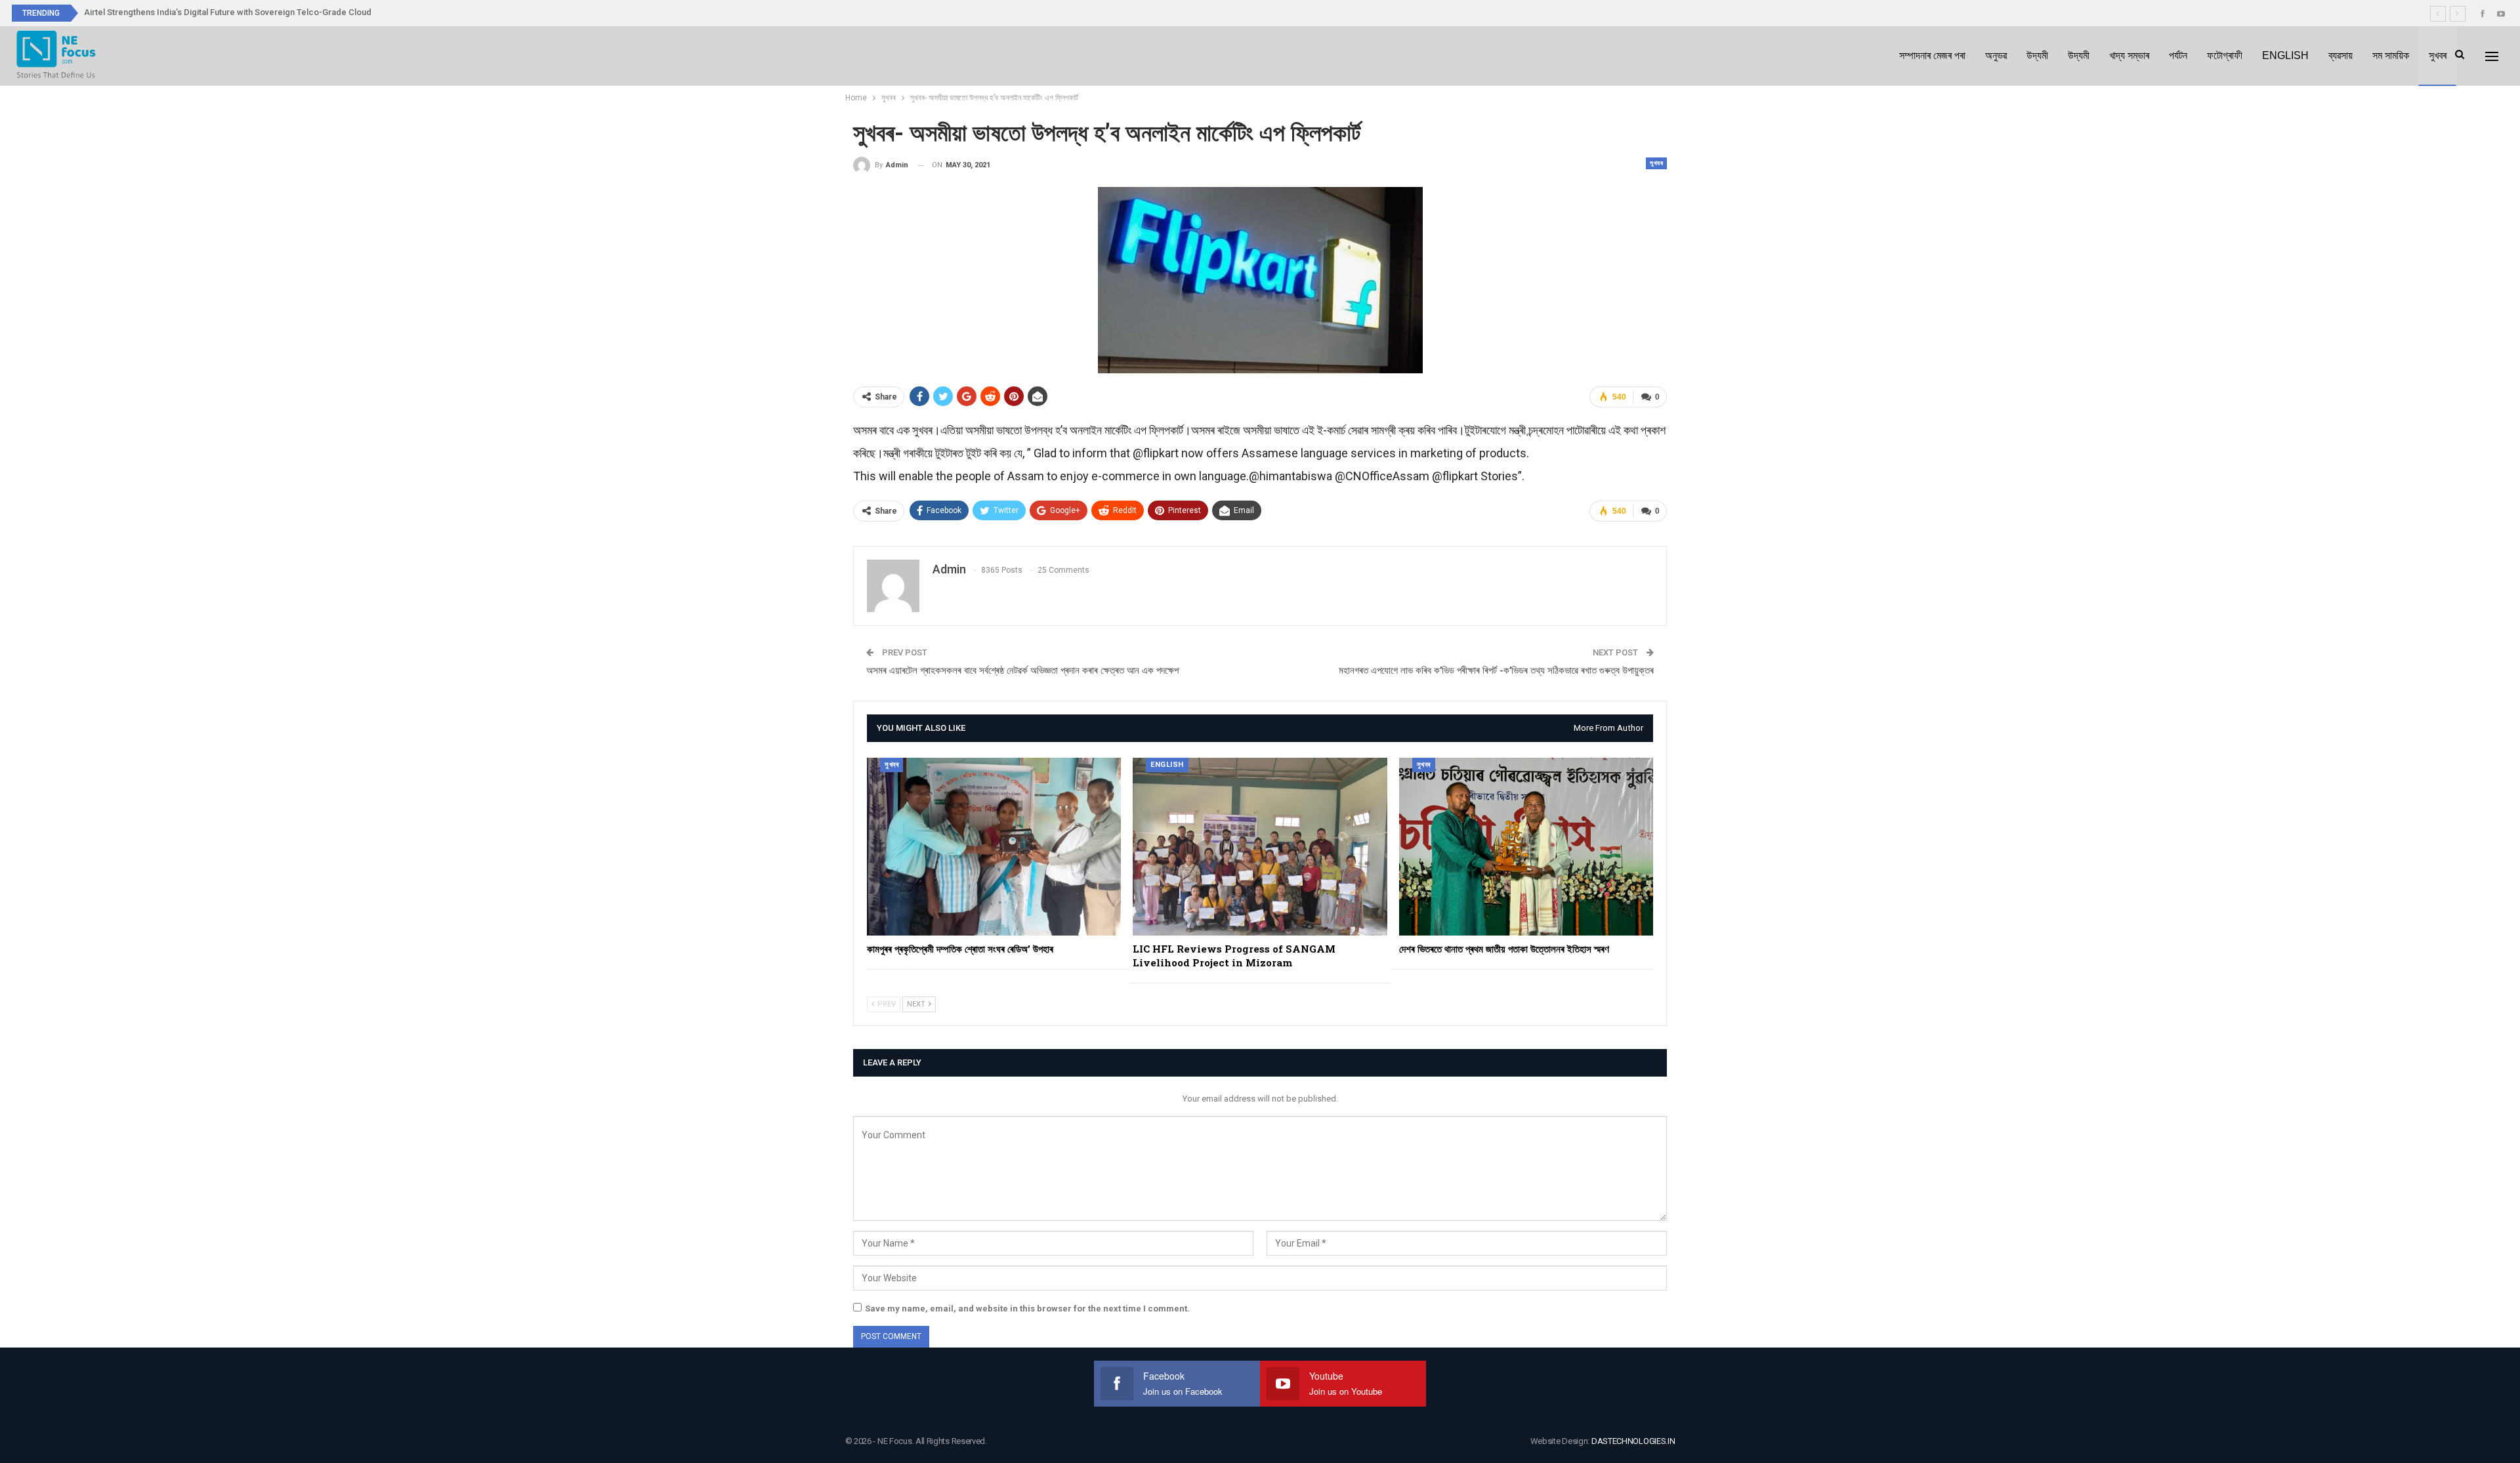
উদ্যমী (2037, 55)
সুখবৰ (2438, 55)
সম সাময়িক (2391, 55)
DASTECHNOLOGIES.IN (1633, 1441)
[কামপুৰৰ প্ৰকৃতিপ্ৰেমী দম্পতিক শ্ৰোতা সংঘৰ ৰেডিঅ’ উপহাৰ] (994, 847)
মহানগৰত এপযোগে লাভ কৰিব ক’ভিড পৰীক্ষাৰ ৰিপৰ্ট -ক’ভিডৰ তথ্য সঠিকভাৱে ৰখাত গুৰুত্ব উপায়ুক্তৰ (1496, 670)
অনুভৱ (1996, 55)
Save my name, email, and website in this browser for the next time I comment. (1027, 1308)
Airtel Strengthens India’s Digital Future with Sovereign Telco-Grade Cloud (228, 12)
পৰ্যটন (2178, 55)
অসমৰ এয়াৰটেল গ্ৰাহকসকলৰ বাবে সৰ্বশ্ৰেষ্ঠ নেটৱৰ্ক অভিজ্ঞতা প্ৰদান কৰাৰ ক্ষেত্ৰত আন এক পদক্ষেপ (1022, 670)
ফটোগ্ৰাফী (2225, 55)
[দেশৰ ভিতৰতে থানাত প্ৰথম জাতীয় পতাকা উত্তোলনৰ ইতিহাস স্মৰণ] (1526, 847)
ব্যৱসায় (2341, 55)
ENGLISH (2285, 55)
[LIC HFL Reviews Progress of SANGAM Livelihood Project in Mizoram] (1260, 847)
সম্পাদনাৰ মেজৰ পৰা (1932, 55)
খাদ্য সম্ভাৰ (2129, 55)
